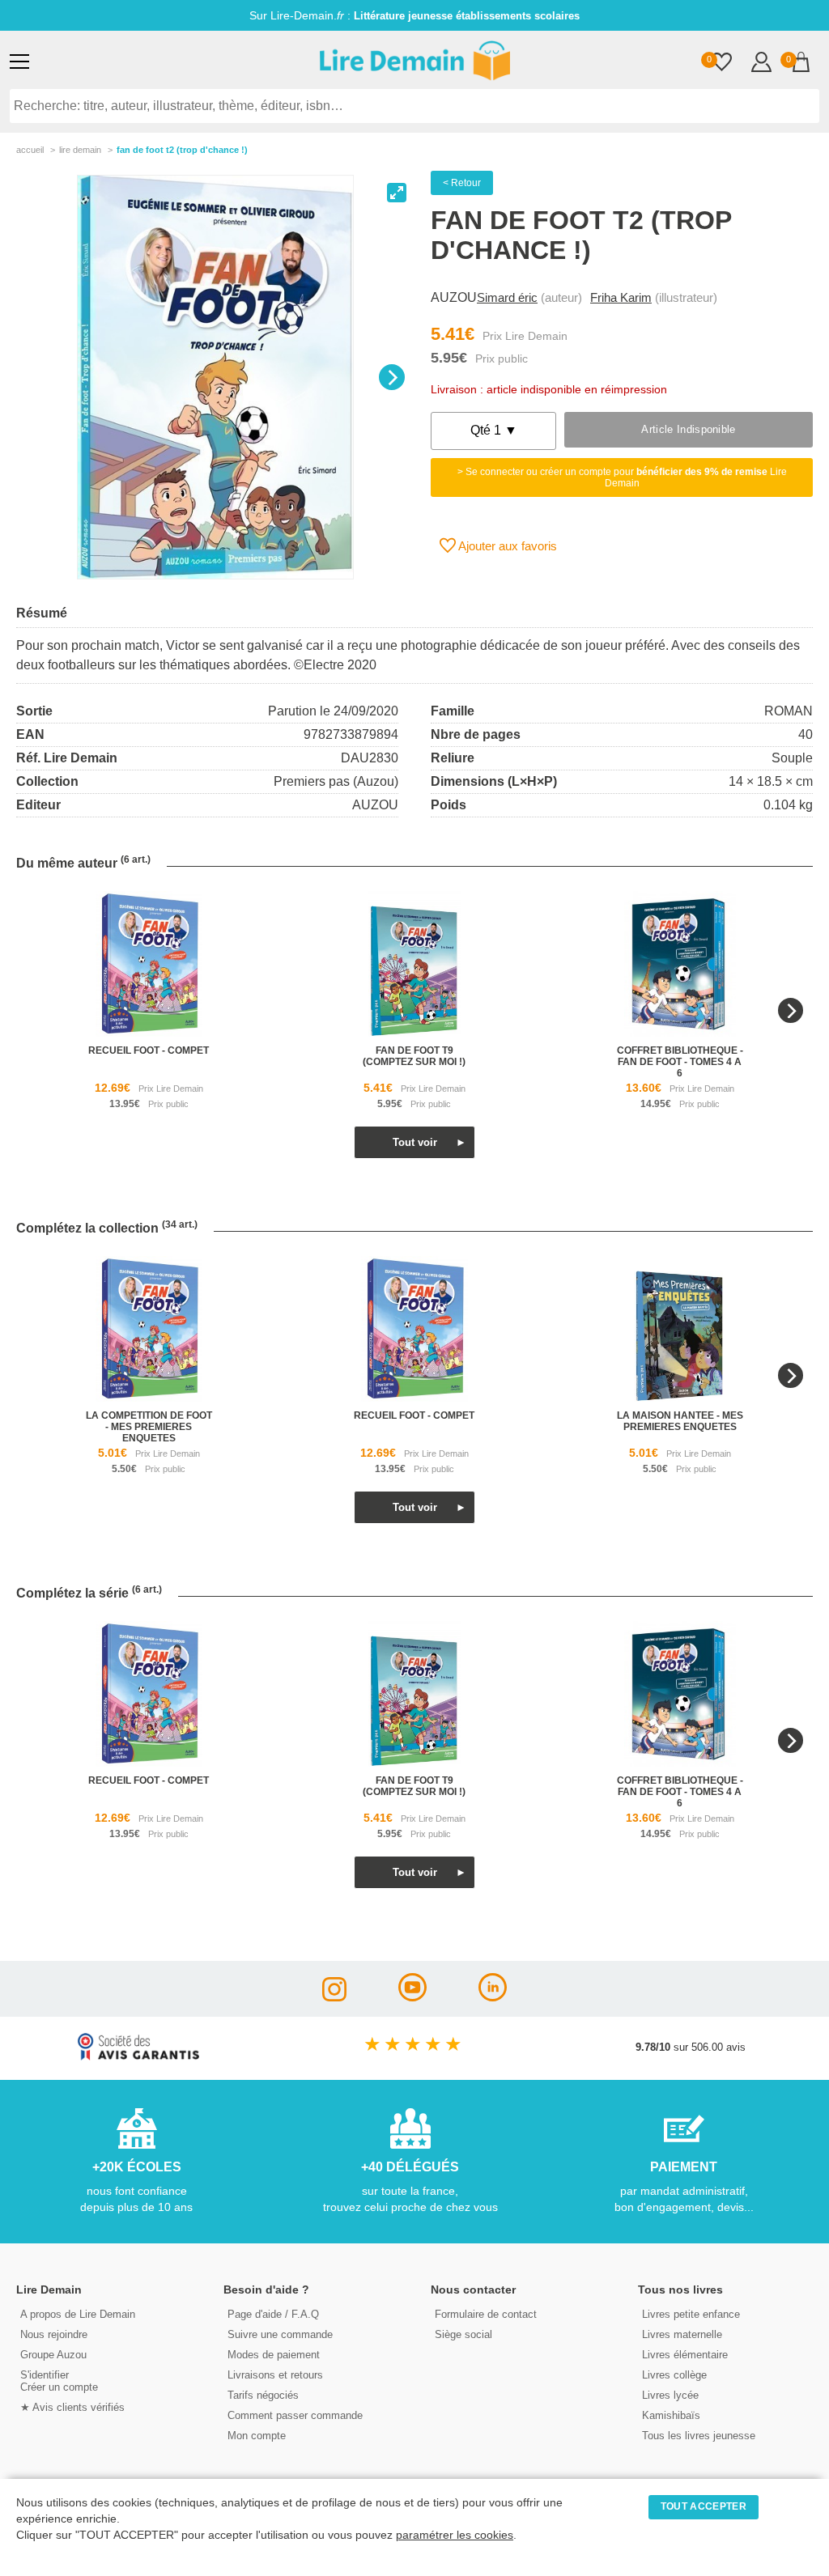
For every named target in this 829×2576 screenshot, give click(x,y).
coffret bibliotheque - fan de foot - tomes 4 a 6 (680, 1062)
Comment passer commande (295, 2415)
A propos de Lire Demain (78, 2314)
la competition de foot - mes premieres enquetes (149, 1427)
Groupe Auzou (53, 2355)
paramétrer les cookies (455, 2535)
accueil (30, 150)
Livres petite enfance (691, 2314)
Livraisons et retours (275, 2375)
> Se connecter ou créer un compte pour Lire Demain (622, 477)
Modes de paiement (274, 2355)
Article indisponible (688, 429)
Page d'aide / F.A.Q (273, 2314)
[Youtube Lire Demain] (412, 1997)
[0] (722, 64)
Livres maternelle (682, 2334)
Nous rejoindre (54, 2334)
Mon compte (257, 2436)
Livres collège (674, 2375)
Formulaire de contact (486, 2314)
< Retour (462, 183)
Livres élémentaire (685, 2355)
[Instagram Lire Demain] (334, 1997)
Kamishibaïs (671, 2415)
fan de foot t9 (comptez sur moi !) (414, 1056)
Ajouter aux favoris (506, 546)
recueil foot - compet (149, 1050)
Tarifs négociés (263, 2395)
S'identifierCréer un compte (59, 2381)
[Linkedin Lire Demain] (493, 1997)
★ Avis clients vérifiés (72, 2407)
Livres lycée (670, 2395)
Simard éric (507, 297)
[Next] (392, 377)
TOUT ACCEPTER (704, 2506)
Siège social (463, 2334)
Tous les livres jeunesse (699, 2436)
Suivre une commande (280, 2334)
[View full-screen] (397, 193)
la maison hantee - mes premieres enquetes (680, 1421)
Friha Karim (621, 297)
